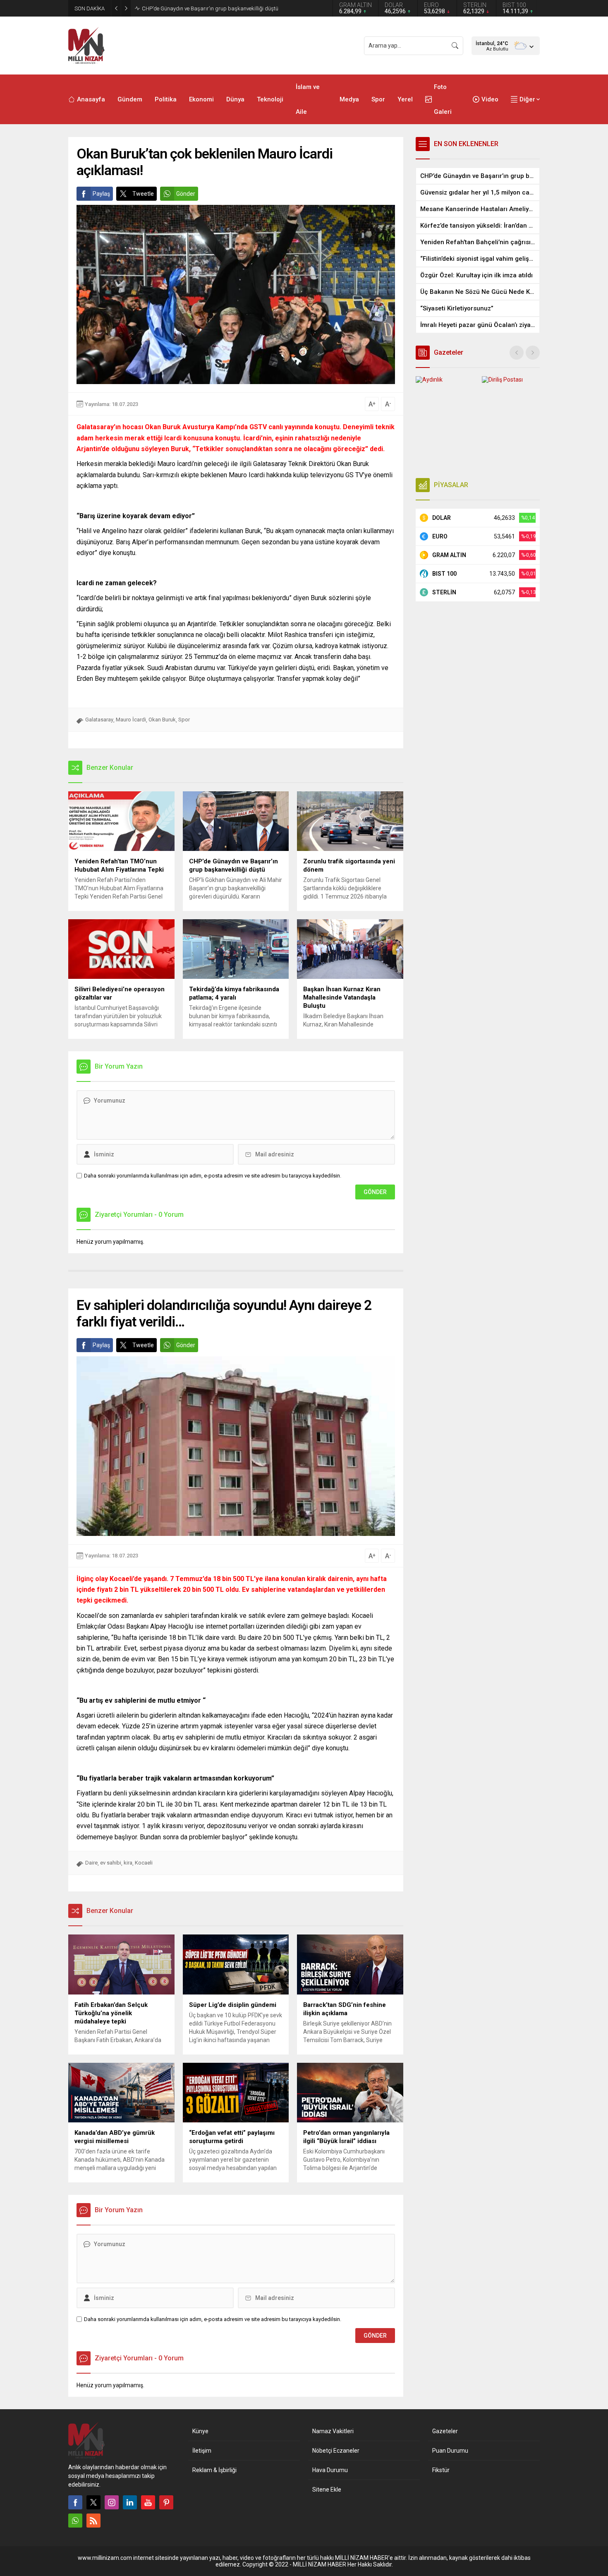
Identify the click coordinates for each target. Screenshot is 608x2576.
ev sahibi (111, 1863)
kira (128, 1863)
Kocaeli (144, 1863)
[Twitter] (93, 2502)
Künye (200, 2431)
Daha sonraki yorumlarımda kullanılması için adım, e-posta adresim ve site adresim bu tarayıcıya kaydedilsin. (213, 1176)
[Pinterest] (166, 2502)
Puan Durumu (450, 2451)
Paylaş (101, 194)
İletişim (202, 2451)
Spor (184, 720)
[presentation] (517, 353)
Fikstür (441, 2470)
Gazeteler (445, 2431)
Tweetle (143, 194)
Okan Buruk (162, 720)
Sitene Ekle (327, 2489)
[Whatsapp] (75, 2521)
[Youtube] (148, 2502)
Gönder (186, 194)
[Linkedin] (130, 2502)
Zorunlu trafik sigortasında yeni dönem (187, 8)
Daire (91, 1863)
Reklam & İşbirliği (214, 2470)
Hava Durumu (330, 2470)
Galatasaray (99, 720)
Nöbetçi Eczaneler (336, 2451)
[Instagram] (112, 2502)
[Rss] (93, 2521)
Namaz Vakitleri (333, 2431)
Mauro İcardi (131, 720)
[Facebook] (75, 2502)
